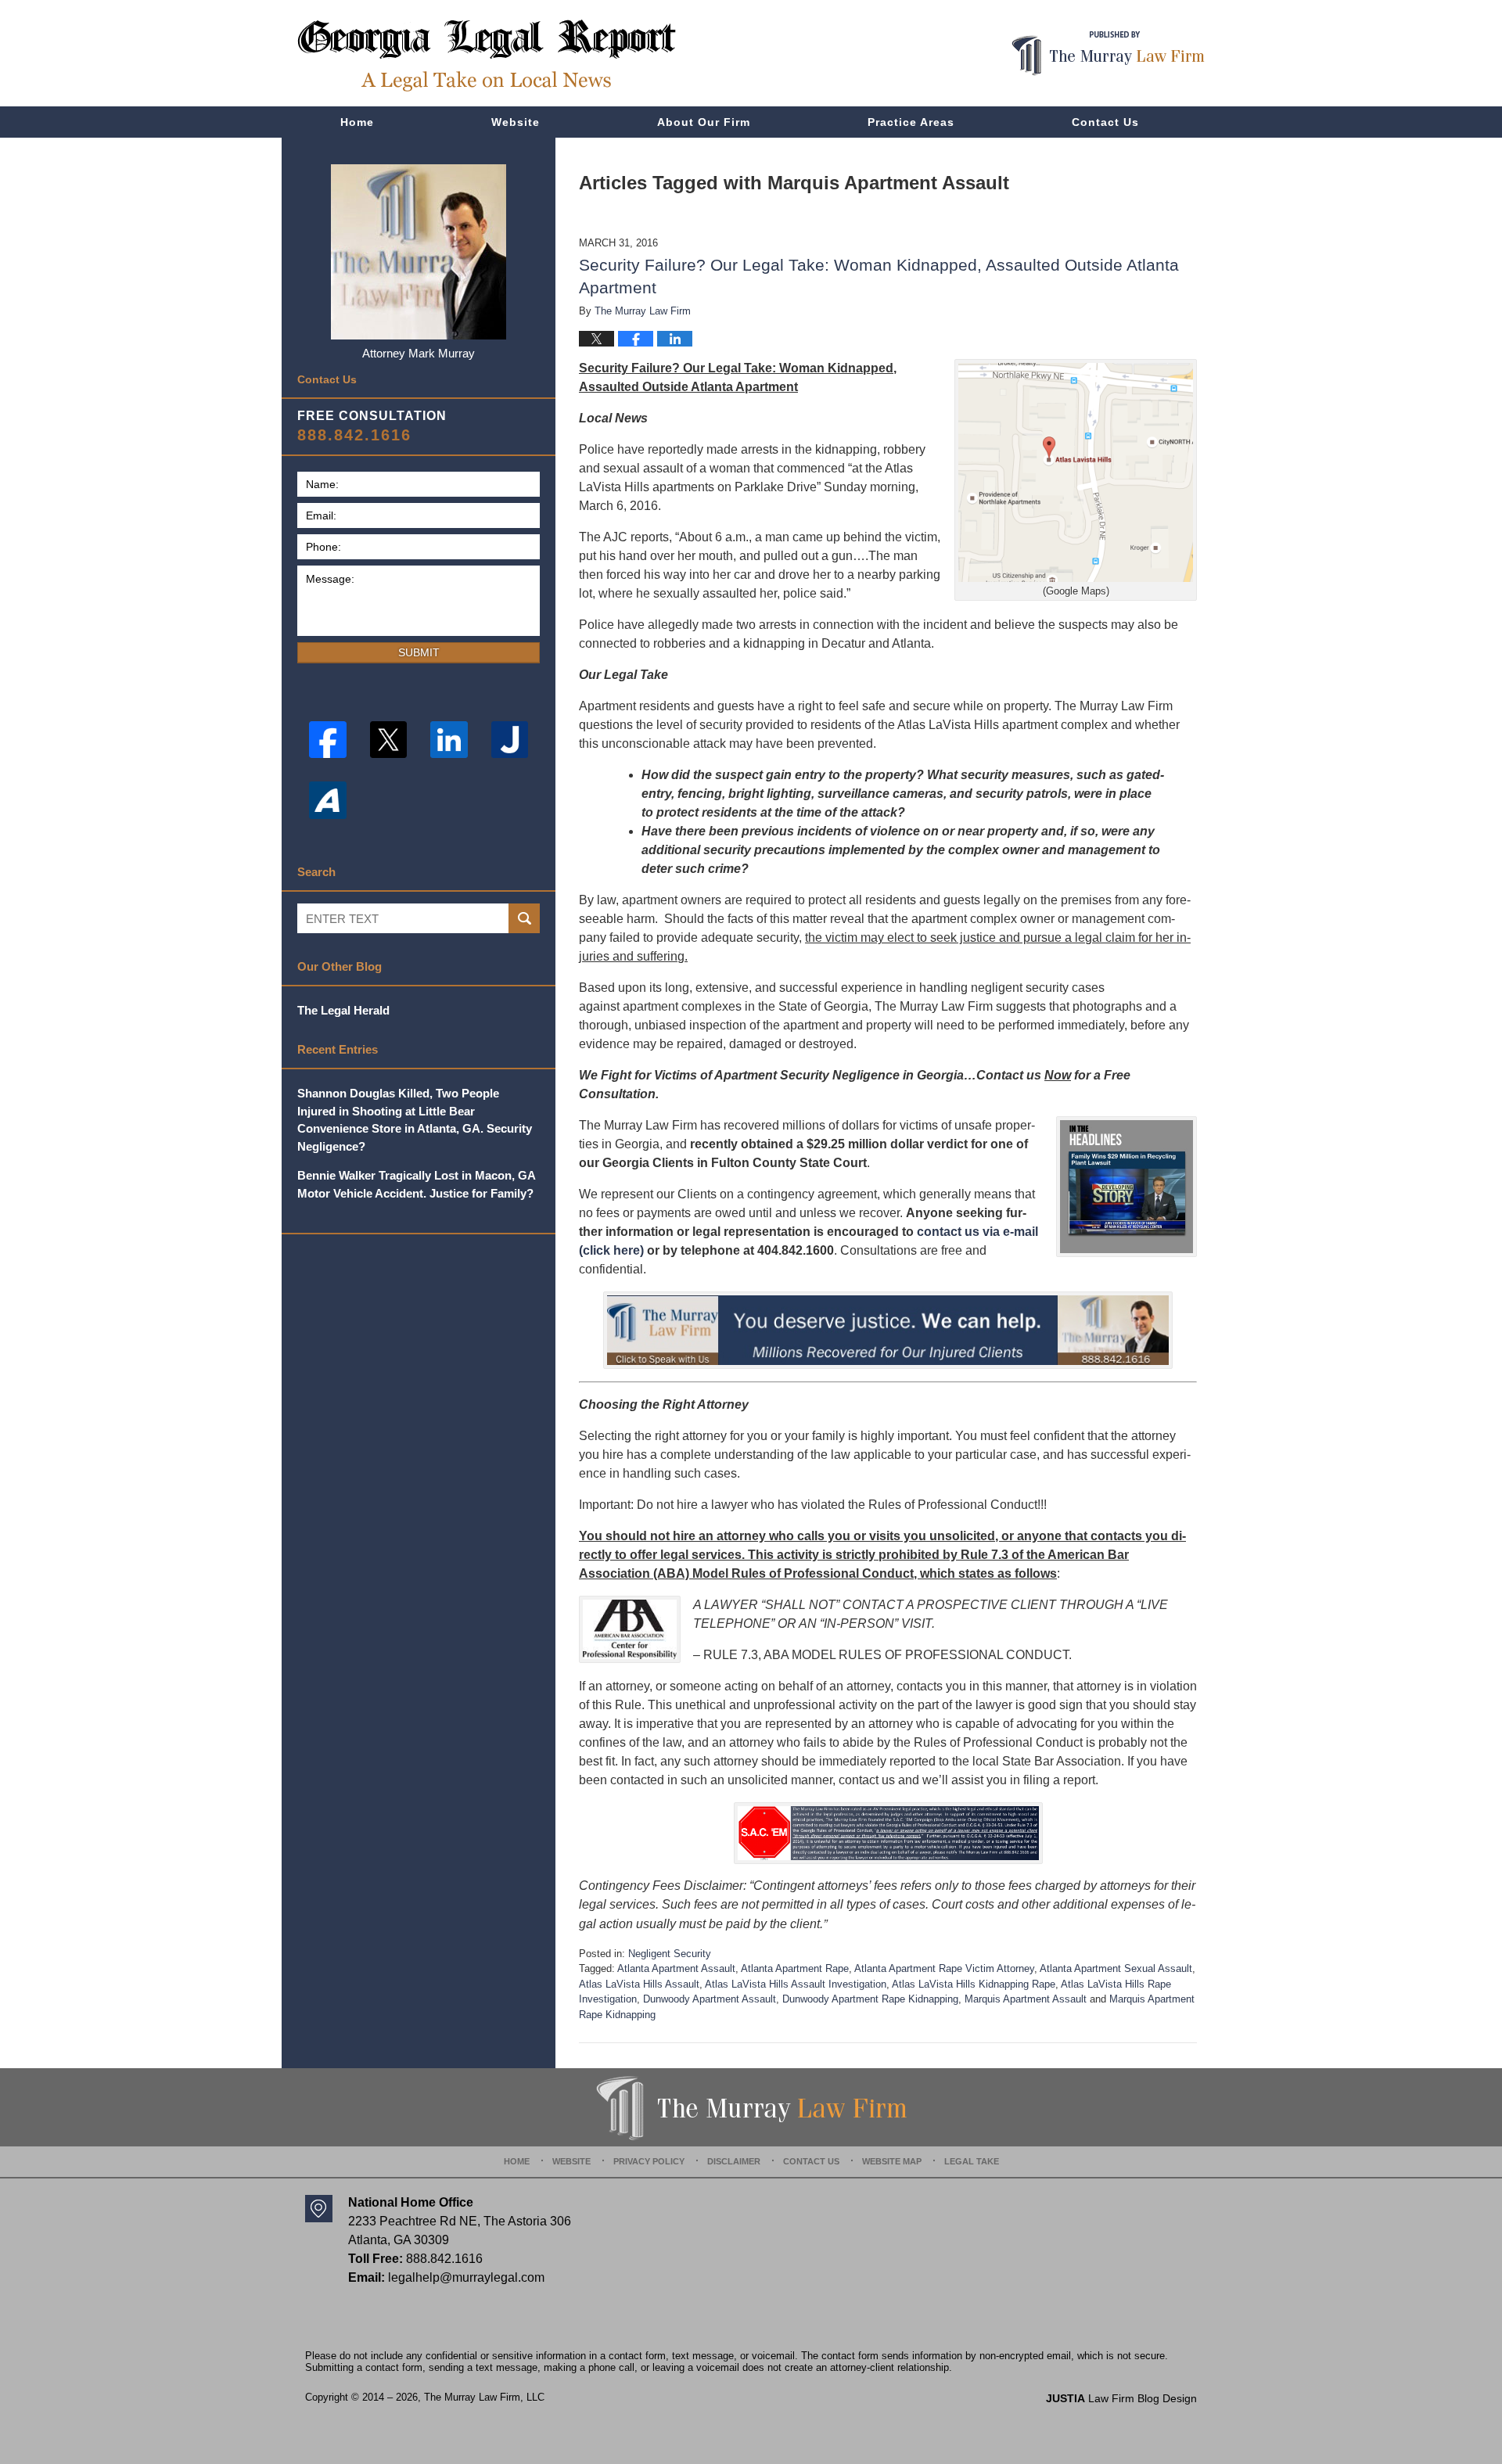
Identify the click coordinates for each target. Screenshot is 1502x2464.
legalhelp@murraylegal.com (466, 2277)
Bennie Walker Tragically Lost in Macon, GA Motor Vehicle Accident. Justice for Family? (416, 1184)
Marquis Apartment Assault (1026, 1999)
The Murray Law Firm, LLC (484, 2397)
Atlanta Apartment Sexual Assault (1116, 1968)
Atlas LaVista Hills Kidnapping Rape (974, 1984)
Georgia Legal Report (487, 55)
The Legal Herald (343, 1010)
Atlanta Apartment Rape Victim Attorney (944, 1968)
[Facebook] (328, 740)
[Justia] (510, 740)
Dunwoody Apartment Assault (710, 1999)
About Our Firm (704, 122)
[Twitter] (389, 740)
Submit (419, 652)
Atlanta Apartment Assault (676, 1968)
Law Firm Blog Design (1121, 2398)
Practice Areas (911, 122)
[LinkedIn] (449, 740)
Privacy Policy (649, 2161)
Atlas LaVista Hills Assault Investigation (796, 1984)
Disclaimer (734, 2161)
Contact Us (1105, 122)
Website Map (892, 2161)
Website (516, 122)
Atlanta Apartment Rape (795, 1968)
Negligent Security (670, 1954)
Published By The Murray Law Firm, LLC (1108, 54)
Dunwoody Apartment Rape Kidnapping (870, 1999)
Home (357, 122)
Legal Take (972, 2161)
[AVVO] (328, 800)
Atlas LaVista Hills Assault (639, 1984)
